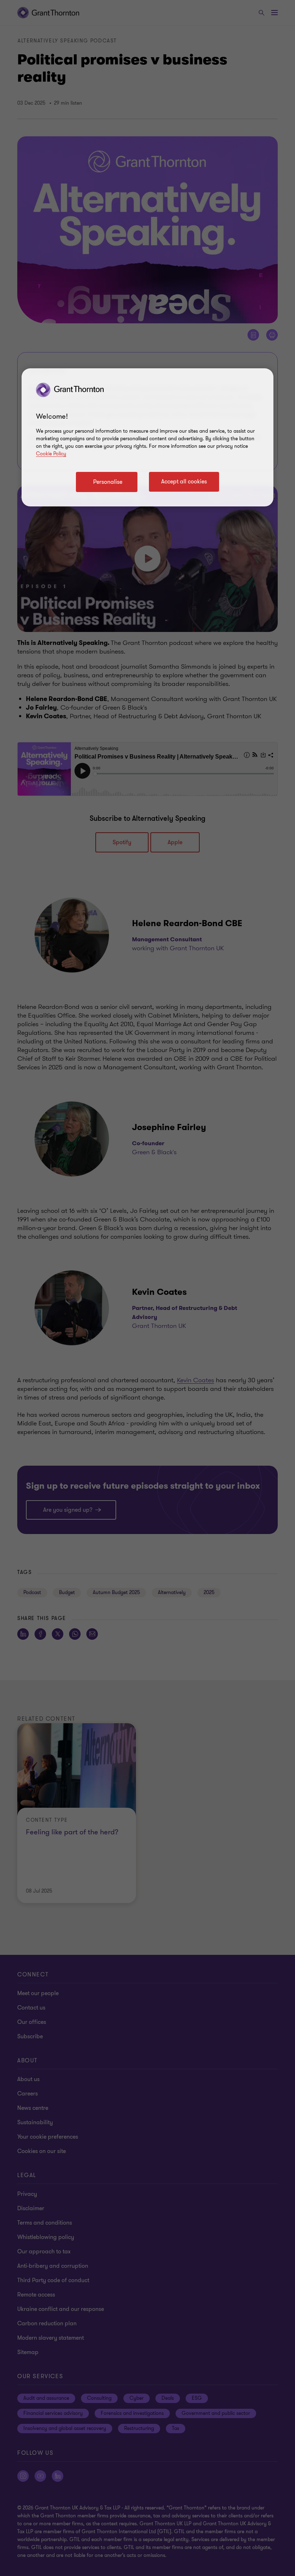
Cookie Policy (51, 454)
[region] (147, 437)
